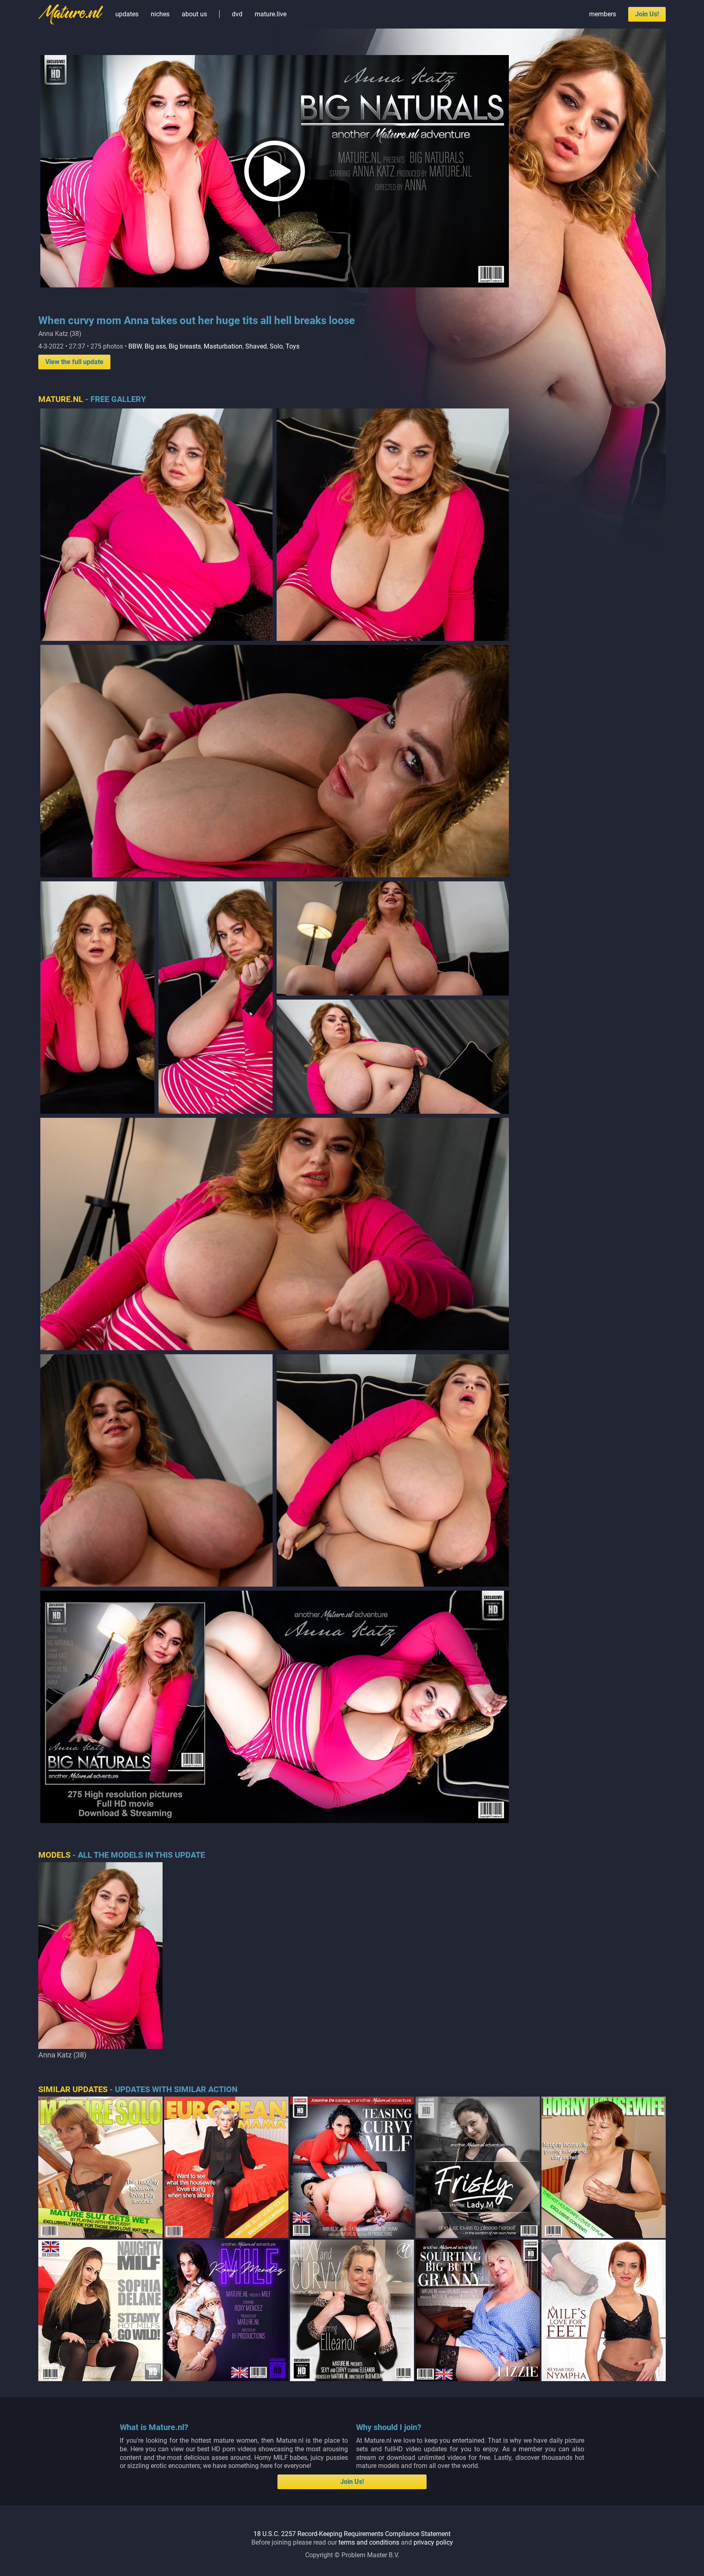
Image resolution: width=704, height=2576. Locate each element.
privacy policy (433, 2542)
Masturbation (223, 346)
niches (160, 14)
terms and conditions (369, 2542)
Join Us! (647, 14)
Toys (293, 346)
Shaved (256, 346)
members (603, 14)
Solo (276, 346)
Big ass (155, 346)
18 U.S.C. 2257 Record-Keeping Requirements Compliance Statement (352, 2534)
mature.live (271, 14)
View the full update (74, 362)
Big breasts (185, 346)
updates (127, 14)
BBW (135, 346)
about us (194, 14)
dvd (237, 14)
